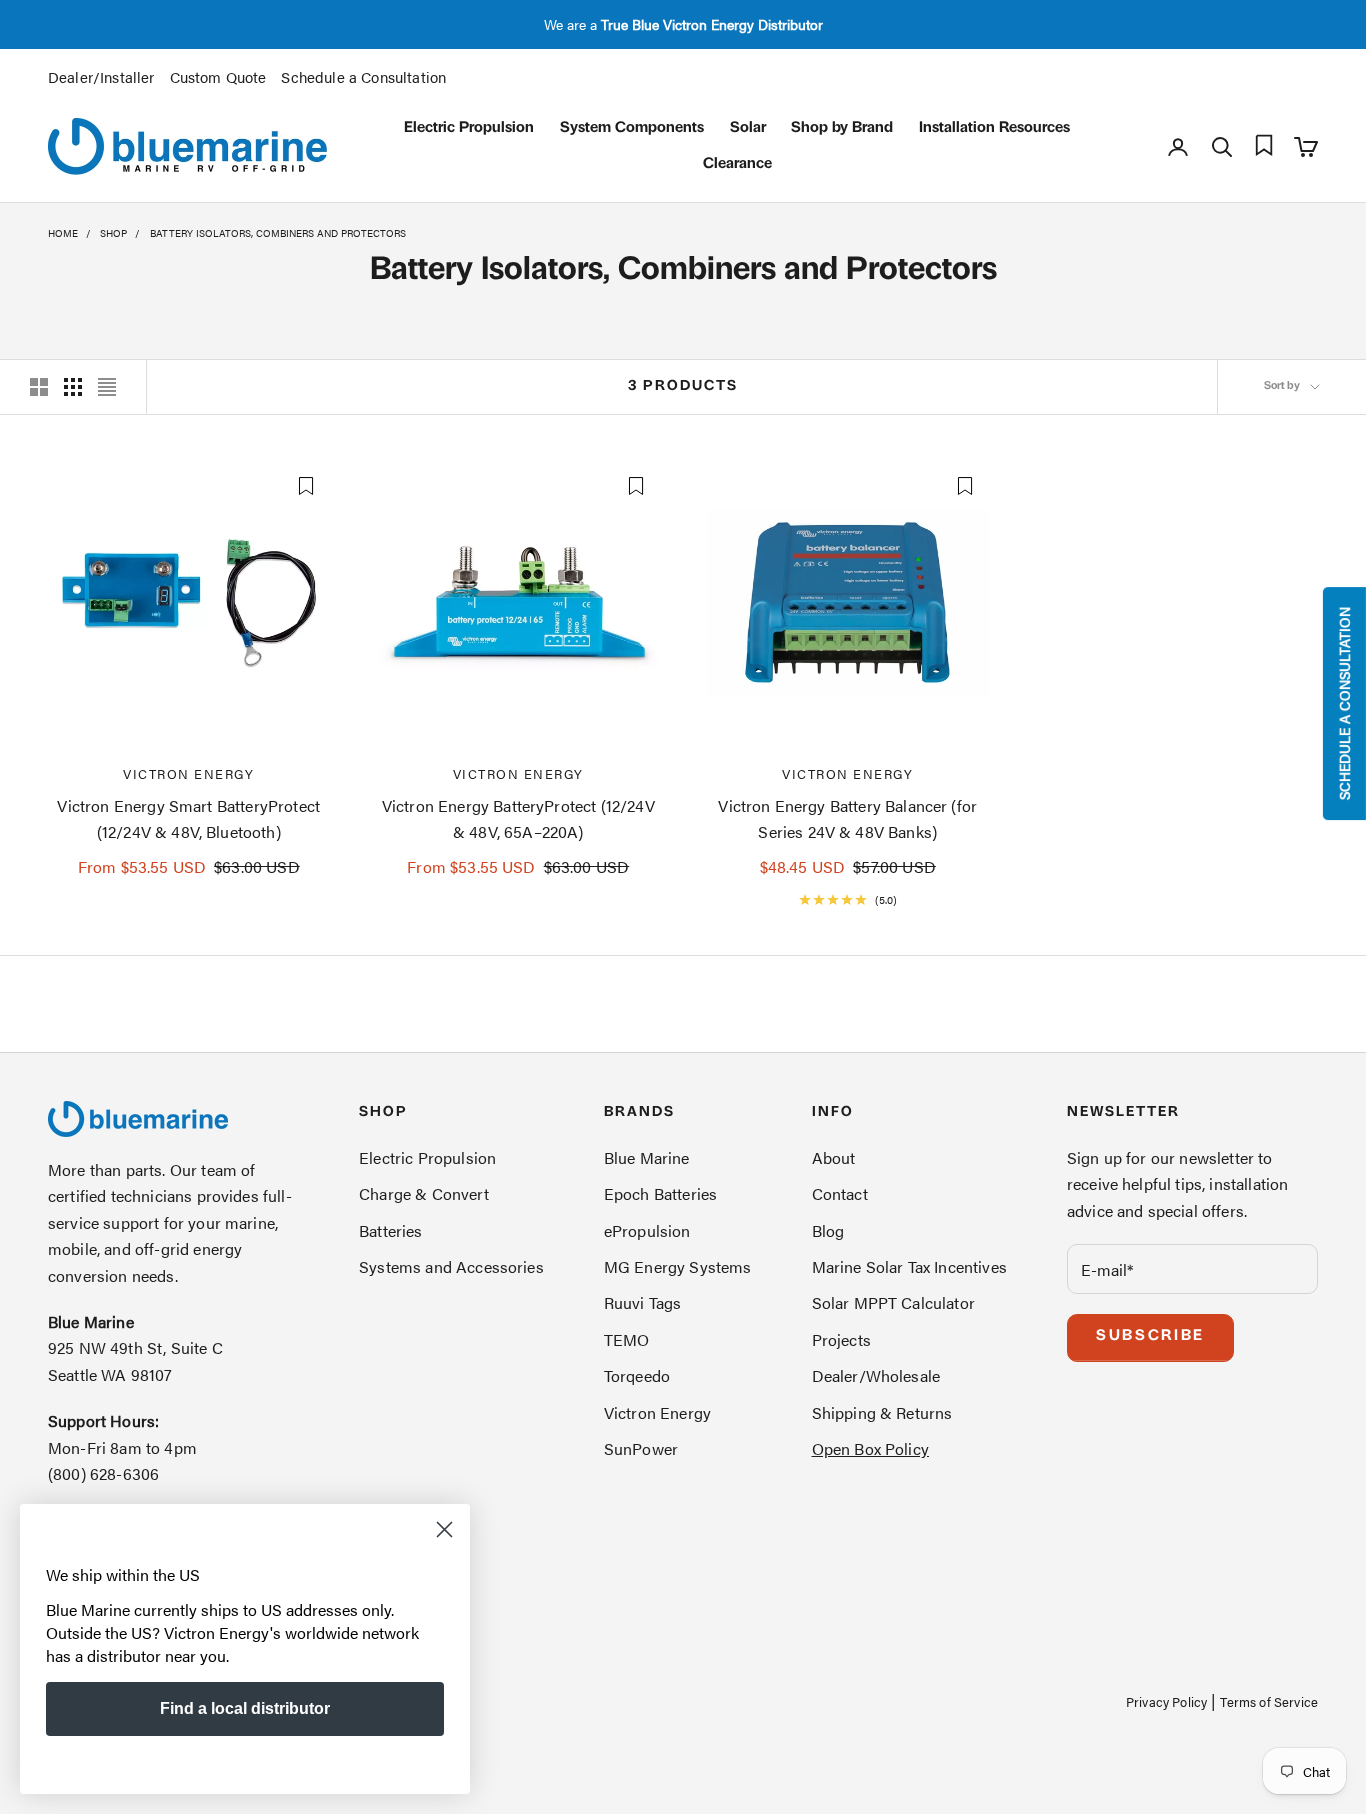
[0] (1264, 145)
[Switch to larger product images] (39, 387)
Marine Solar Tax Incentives (909, 1266)
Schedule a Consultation (363, 76)
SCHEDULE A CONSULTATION (1344, 703)
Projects (841, 1339)
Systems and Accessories (451, 1266)
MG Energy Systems (678, 1266)
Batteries (390, 1230)
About (834, 1157)
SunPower (641, 1448)
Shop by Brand (842, 128)
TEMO (627, 1339)
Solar (748, 128)
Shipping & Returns (882, 1412)
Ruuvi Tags (643, 1302)
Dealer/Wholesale (876, 1375)
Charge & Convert (424, 1193)
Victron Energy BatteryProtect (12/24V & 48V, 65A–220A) (518, 818)
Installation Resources (994, 128)
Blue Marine (647, 1157)
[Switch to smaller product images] (73, 387)
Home (63, 233)
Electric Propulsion (469, 128)
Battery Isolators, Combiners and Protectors (278, 233)
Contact (840, 1193)
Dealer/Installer (101, 76)
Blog (828, 1230)
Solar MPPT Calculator (893, 1302)
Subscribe (1150, 1336)
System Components (632, 128)
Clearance (737, 164)
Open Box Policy (870, 1448)
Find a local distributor (245, 1708)
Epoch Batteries (660, 1193)
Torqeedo (637, 1375)
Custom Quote (218, 76)
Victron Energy (188, 773)
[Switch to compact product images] (107, 387)
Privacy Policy (1166, 1701)
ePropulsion (647, 1230)
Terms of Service (1269, 1701)
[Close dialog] (444, 1529)
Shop (113, 233)
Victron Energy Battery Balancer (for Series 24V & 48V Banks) (847, 818)
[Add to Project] (306, 486)
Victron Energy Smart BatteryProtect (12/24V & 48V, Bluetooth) (188, 818)
